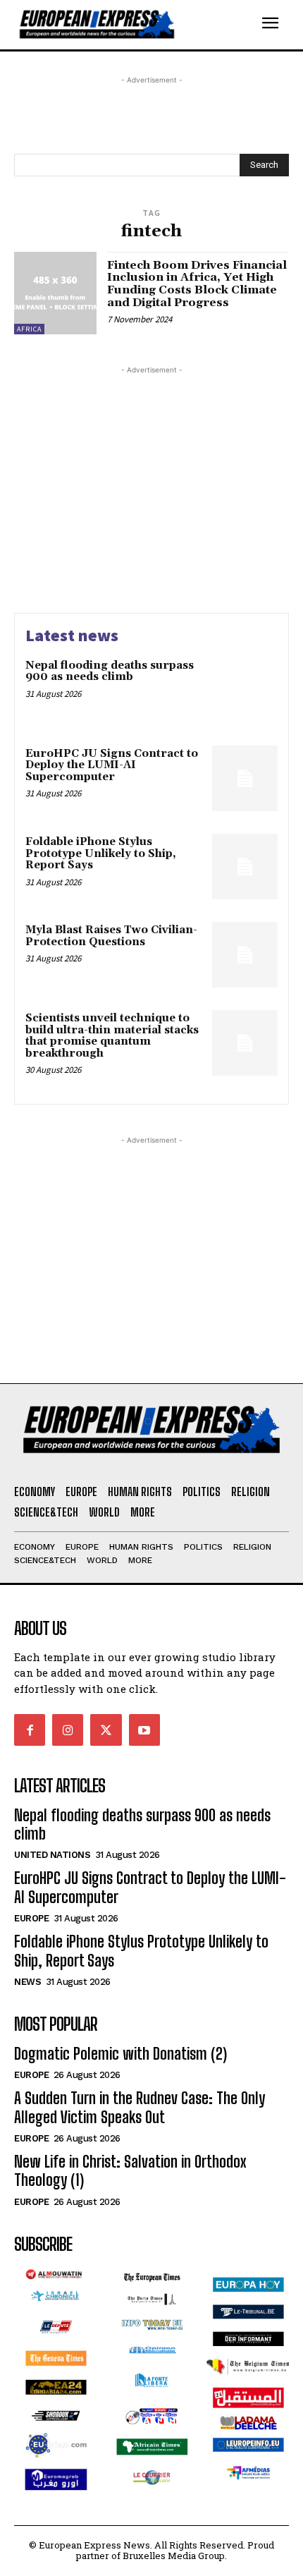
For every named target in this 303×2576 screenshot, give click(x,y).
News (27, 1982)
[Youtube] (144, 1730)
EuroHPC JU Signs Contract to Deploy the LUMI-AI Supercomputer (112, 765)
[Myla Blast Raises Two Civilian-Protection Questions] (245, 955)
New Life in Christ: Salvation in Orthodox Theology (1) (130, 2171)
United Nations (52, 1855)
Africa (29, 329)
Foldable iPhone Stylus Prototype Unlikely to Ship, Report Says (101, 853)
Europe (31, 1918)
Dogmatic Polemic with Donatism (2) (120, 2054)
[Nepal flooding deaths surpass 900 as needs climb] (245, 690)
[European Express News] (132, 25)
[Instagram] (68, 1730)
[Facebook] (30, 1730)
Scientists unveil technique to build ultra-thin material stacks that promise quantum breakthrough (112, 1036)
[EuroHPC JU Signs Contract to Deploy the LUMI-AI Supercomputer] (245, 778)
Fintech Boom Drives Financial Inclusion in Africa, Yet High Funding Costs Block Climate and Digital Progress (197, 284)
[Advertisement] (127, 105)
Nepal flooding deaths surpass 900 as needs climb (110, 672)
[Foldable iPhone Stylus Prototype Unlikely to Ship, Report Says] (245, 867)
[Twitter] (106, 1730)
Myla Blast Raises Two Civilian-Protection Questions (111, 936)
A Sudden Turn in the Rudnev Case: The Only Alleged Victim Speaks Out (140, 2107)
